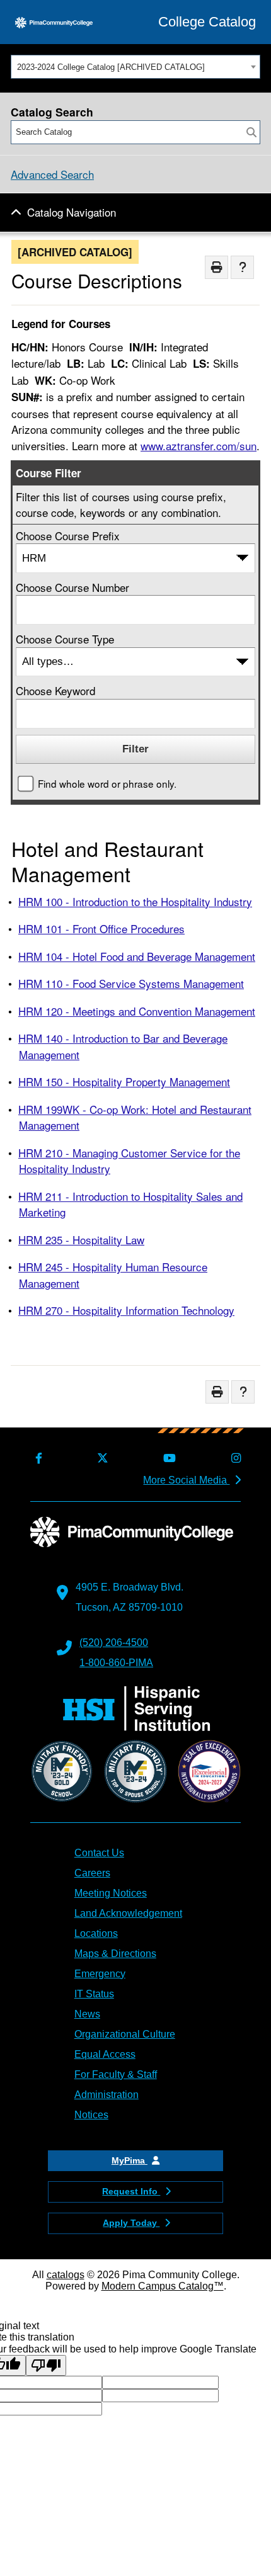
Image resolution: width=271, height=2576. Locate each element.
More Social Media (186, 1480)
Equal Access (105, 2054)
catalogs (66, 2275)
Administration (107, 2095)
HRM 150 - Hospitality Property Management (124, 1081)
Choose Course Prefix (68, 536)
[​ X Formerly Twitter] (101, 1459)
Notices (91, 2115)
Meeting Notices (111, 1893)
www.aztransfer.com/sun (199, 445)
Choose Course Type (65, 639)
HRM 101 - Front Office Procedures (101, 928)
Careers (92, 1873)
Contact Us (99, 1853)
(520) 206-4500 (114, 1643)
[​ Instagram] (233, 1459)
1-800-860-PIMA (116, 1663)
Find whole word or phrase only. (107, 783)
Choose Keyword (55, 690)
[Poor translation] (46, 2365)
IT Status (94, 1994)
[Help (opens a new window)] (242, 267)
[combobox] (135, 67)
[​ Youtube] (167, 1459)
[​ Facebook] (36, 1459)
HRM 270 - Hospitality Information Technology (126, 1310)
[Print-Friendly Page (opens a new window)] (216, 267)
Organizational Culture (125, 2034)
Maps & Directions (115, 1954)
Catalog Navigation (72, 212)
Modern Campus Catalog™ (163, 2286)
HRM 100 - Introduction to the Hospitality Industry (135, 901)
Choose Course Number (72, 587)
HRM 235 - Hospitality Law (81, 1240)
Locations (96, 1933)
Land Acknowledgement (128, 1913)
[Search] (251, 132)
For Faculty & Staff (116, 2074)
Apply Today (131, 2223)
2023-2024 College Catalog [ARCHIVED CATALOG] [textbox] (111, 67)
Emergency (100, 1974)
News (87, 2014)
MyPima (130, 2160)
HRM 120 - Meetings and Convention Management (137, 1011)
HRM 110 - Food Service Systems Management (131, 983)
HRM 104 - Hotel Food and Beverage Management (137, 956)
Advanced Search (52, 174)
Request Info (131, 2191)
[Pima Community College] (54, 22)
